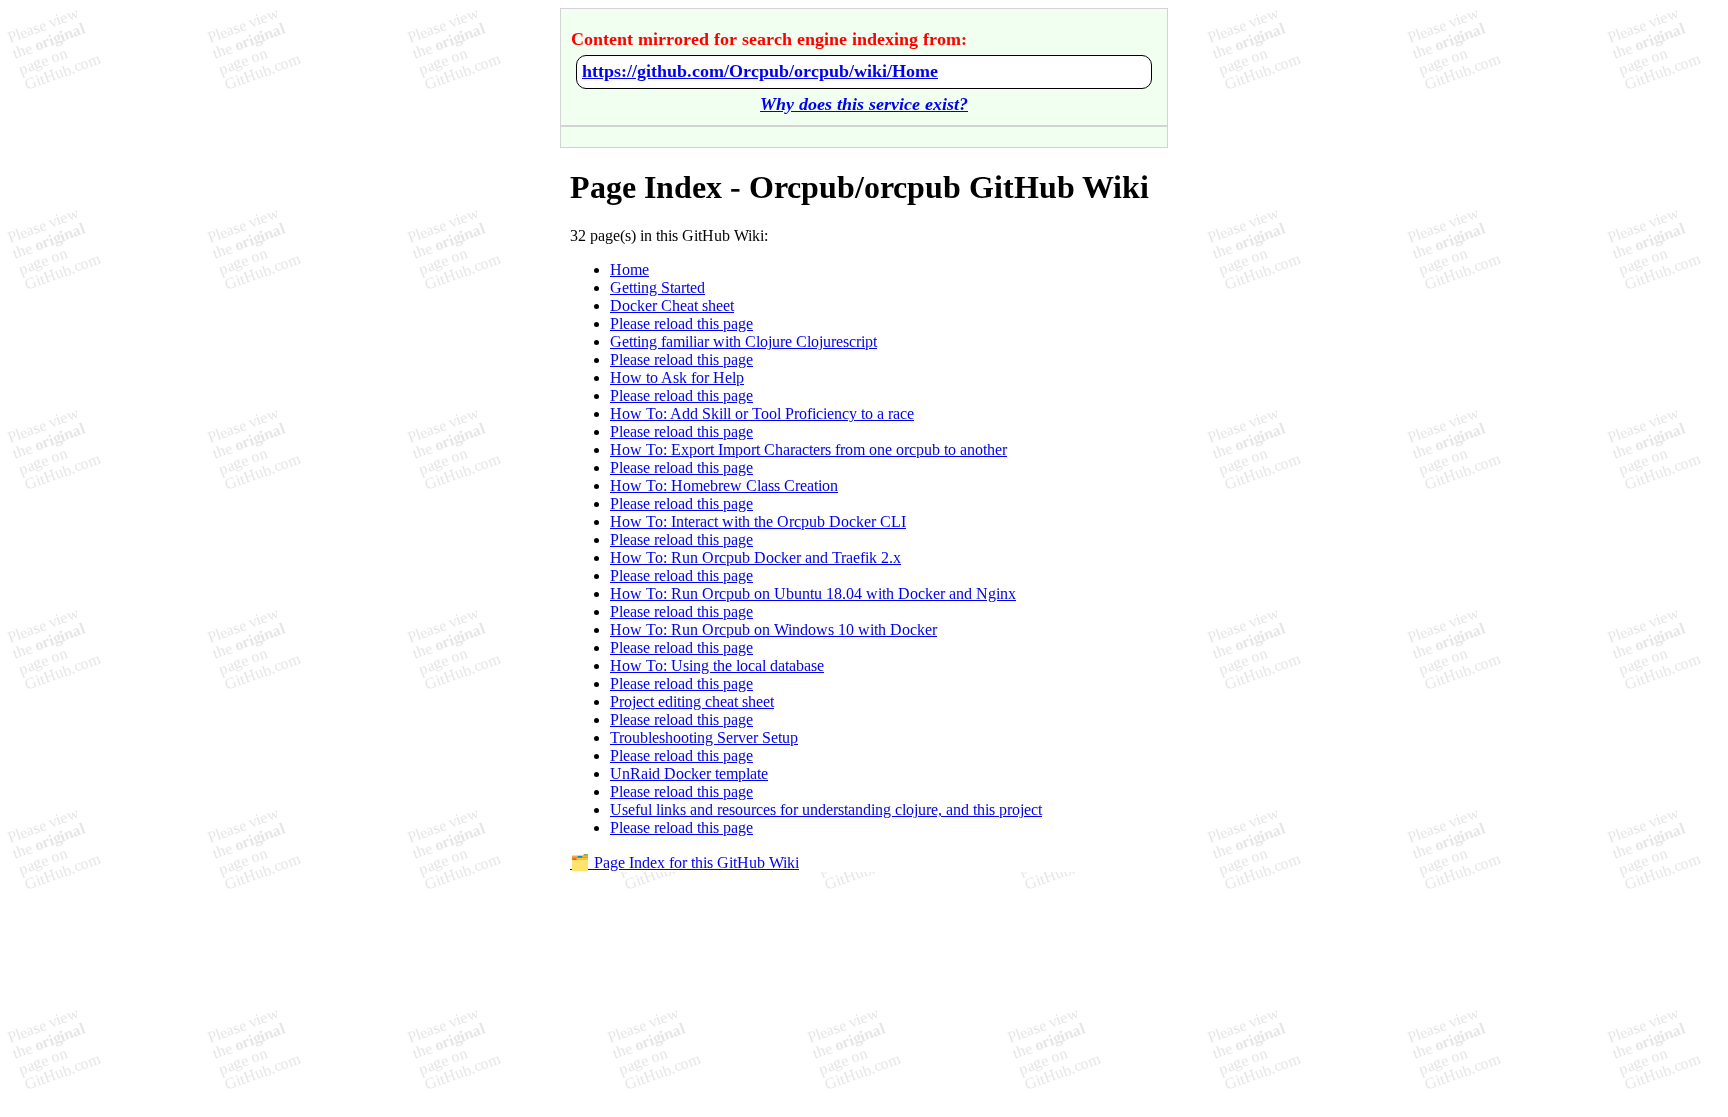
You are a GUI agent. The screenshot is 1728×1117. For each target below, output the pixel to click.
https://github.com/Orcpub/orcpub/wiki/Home (760, 71)
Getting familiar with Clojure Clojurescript (743, 341)
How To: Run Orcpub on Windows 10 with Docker (773, 629)
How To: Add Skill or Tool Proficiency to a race (762, 413)
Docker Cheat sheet (672, 305)
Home (629, 269)
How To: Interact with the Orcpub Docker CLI (758, 521)
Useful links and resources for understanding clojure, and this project (826, 809)
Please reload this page (681, 323)
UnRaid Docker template (689, 773)
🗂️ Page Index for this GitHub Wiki (684, 862)
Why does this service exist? (864, 104)
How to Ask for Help (677, 377)
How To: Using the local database (717, 665)
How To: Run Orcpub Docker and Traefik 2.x (755, 557)
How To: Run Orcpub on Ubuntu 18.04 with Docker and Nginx (813, 593)
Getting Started (657, 287)
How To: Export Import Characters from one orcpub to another (808, 449)
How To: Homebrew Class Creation (724, 485)
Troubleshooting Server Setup (704, 737)
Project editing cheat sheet (692, 701)
